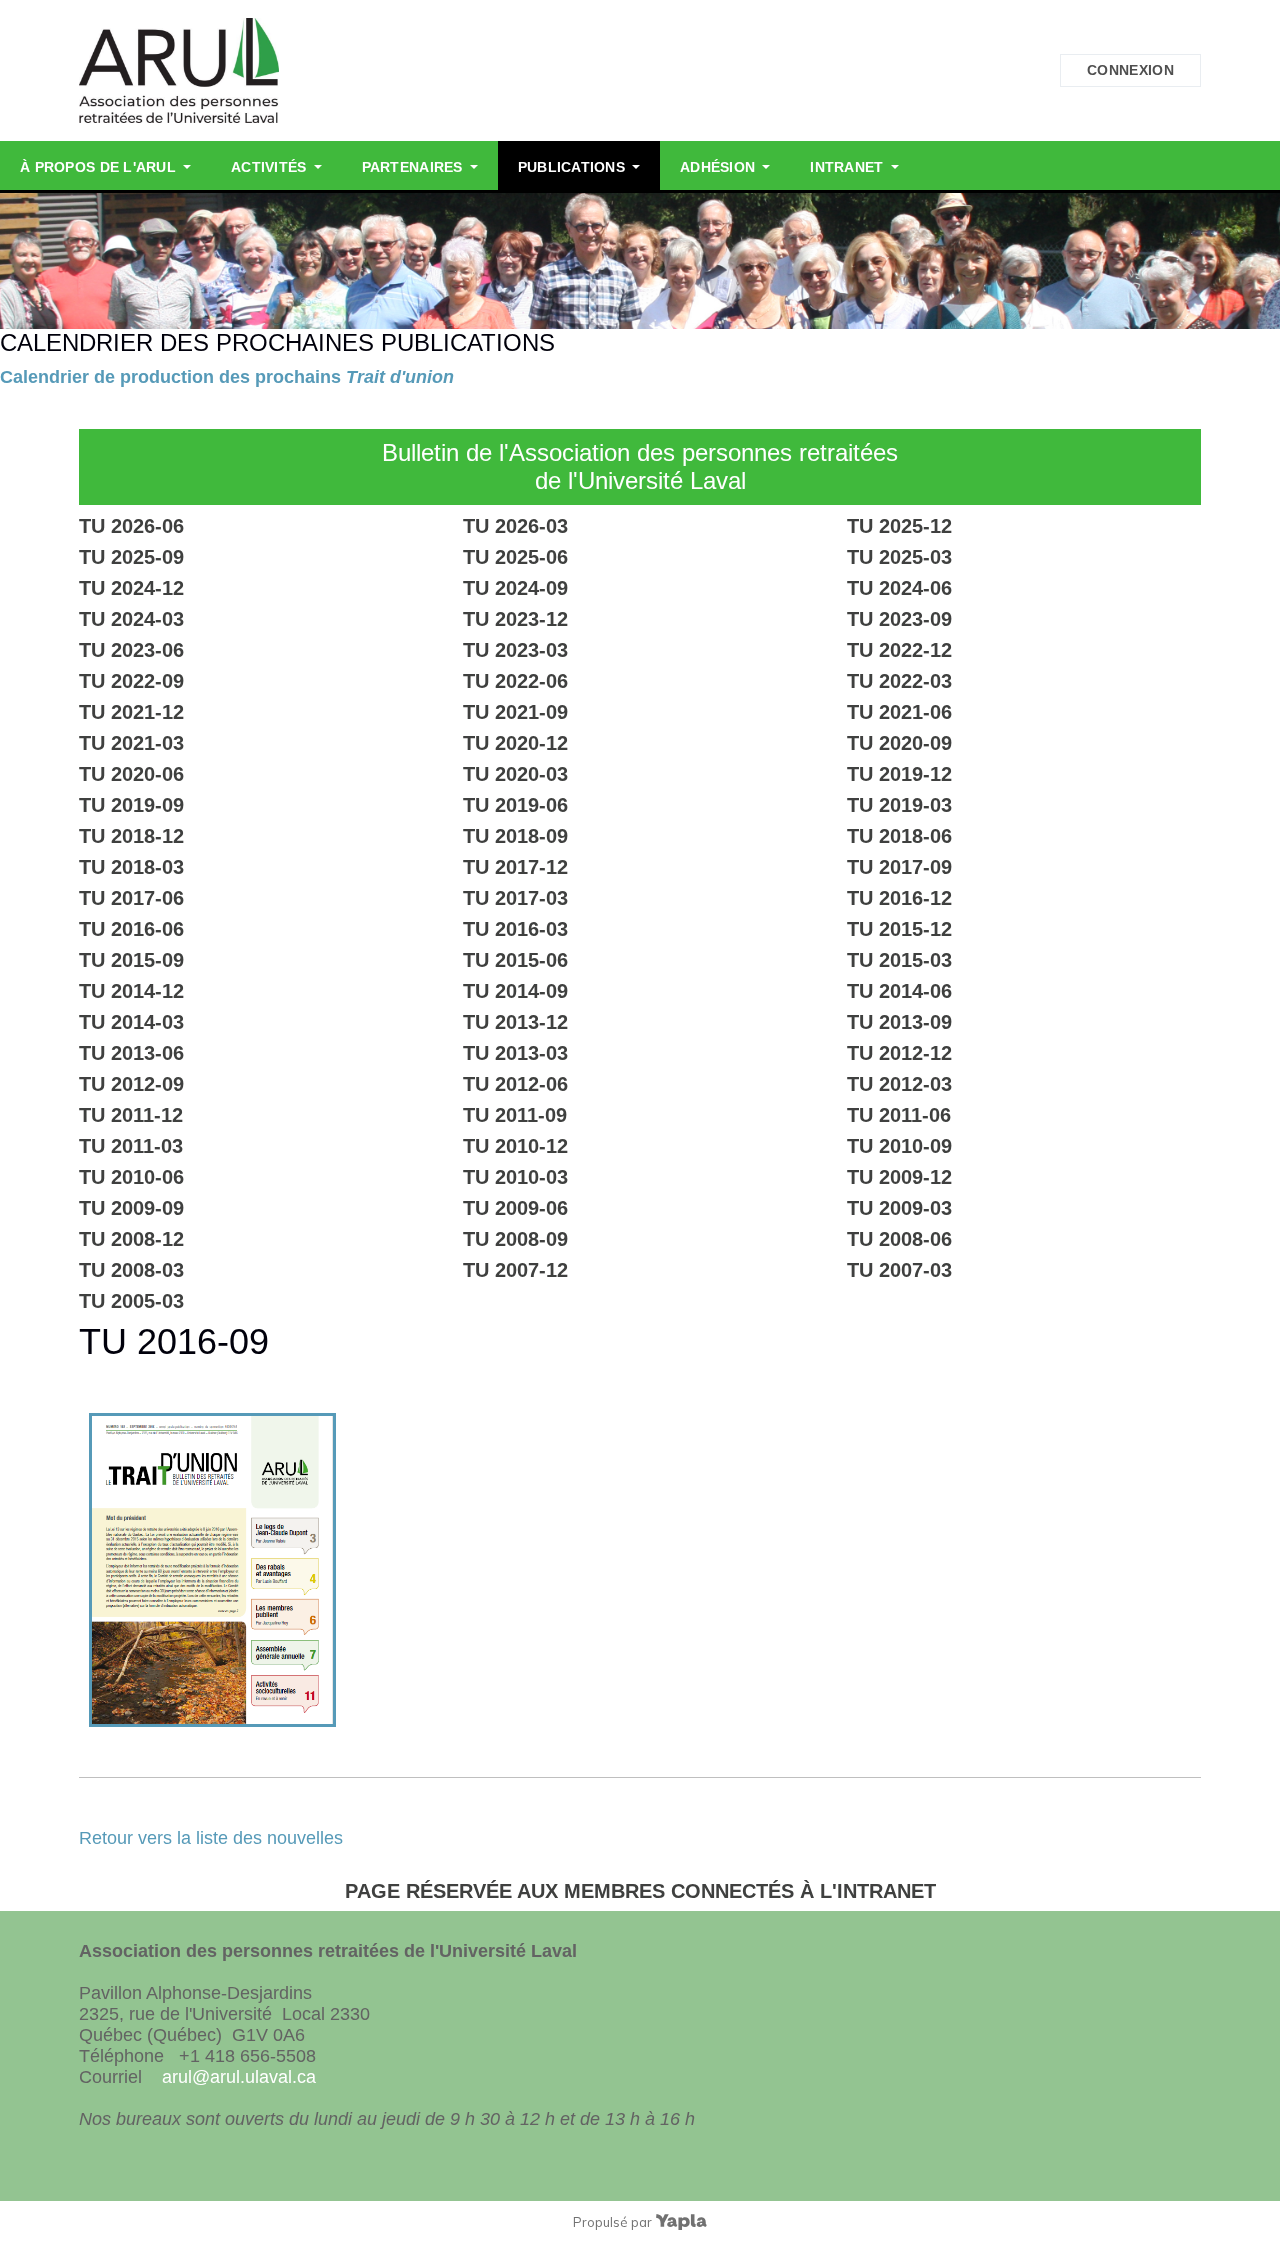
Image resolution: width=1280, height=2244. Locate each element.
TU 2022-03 (899, 681)
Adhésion (717, 167)
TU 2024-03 (131, 619)
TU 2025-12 (899, 526)
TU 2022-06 (515, 681)
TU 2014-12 (131, 991)
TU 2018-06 (899, 836)
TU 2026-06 (131, 526)
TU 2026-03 (515, 526)
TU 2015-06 (515, 960)
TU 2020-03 (515, 774)
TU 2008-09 (515, 1239)
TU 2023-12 (515, 619)
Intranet (846, 167)
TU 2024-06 (899, 588)
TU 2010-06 (131, 1177)
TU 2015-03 (899, 960)
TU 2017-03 (515, 898)
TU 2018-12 (131, 836)
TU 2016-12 (899, 898)
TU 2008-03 (131, 1270)
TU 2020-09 (899, 743)
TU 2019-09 (131, 805)
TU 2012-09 (131, 1084)
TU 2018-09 (515, 836)
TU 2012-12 (899, 1053)
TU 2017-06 (131, 898)
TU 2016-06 (131, 929)
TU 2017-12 (515, 867)
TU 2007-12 (515, 1270)
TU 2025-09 (131, 557)
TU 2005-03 (131, 1301)
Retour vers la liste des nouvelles (211, 1838)
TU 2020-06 (131, 774)
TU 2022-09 (131, 681)
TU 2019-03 (899, 805)
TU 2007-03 (899, 1270)
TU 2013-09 (899, 1022)
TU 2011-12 (131, 1115)
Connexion (1130, 70)
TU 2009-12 (899, 1177)
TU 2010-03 (515, 1177)
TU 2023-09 (899, 619)
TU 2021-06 (899, 712)
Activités (269, 167)
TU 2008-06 (899, 1239)
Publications (571, 167)
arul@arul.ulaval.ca (239, 2077)
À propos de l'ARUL (98, 167)
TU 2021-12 (131, 712)
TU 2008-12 (131, 1239)
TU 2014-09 (515, 991)
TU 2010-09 (899, 1146)
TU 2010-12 (515, 1146)
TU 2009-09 (131, 1208)
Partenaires (412, 167)
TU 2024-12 (131, 588)
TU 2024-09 (515, 588)
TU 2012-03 (899, 1084)
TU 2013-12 (515, 1022)
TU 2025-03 (899, 557)
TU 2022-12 (899, 650)
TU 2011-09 (515, 1115)
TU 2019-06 (515, 805)
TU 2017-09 (899, 867)
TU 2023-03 (515, 650)
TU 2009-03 (899, 1208)
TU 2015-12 (899, 929)
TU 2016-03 (515, 929)
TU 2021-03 (131, 743)
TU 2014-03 (131, 1022)
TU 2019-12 (899, 774)
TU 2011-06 (899, 1115)
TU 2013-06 (131, 1053)
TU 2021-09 (515, 712)
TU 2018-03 (131, 867)
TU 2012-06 (515, 1084)
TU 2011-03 (131, 1146)
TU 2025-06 (515, 557)
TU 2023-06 (131, 650)
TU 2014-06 (899, 991)
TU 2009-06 (515, 1208)
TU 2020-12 (515, 743)
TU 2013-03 (515, 1053)
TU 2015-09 (131, 960)
